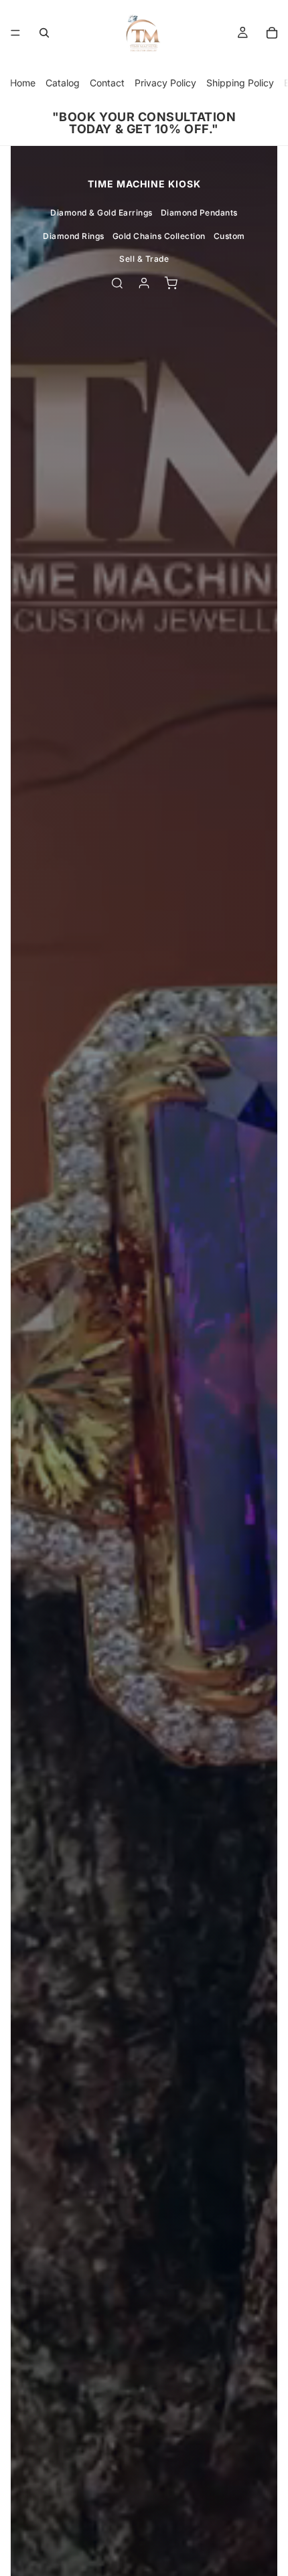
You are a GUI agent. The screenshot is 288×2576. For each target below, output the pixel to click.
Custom (229, 236)
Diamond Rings (74, 236)
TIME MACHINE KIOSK (144, 184)
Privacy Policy (165, 83)
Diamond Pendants (199, 213)
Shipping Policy (240, 83)
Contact (107, 83)
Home (23, 83)
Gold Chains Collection (159, 236)
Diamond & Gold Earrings (101, 213)
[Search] (44, 33)
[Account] (144, 283)
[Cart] (272, 33)
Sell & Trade (144, 259)
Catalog (63, 83)
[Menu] (15, 33)
